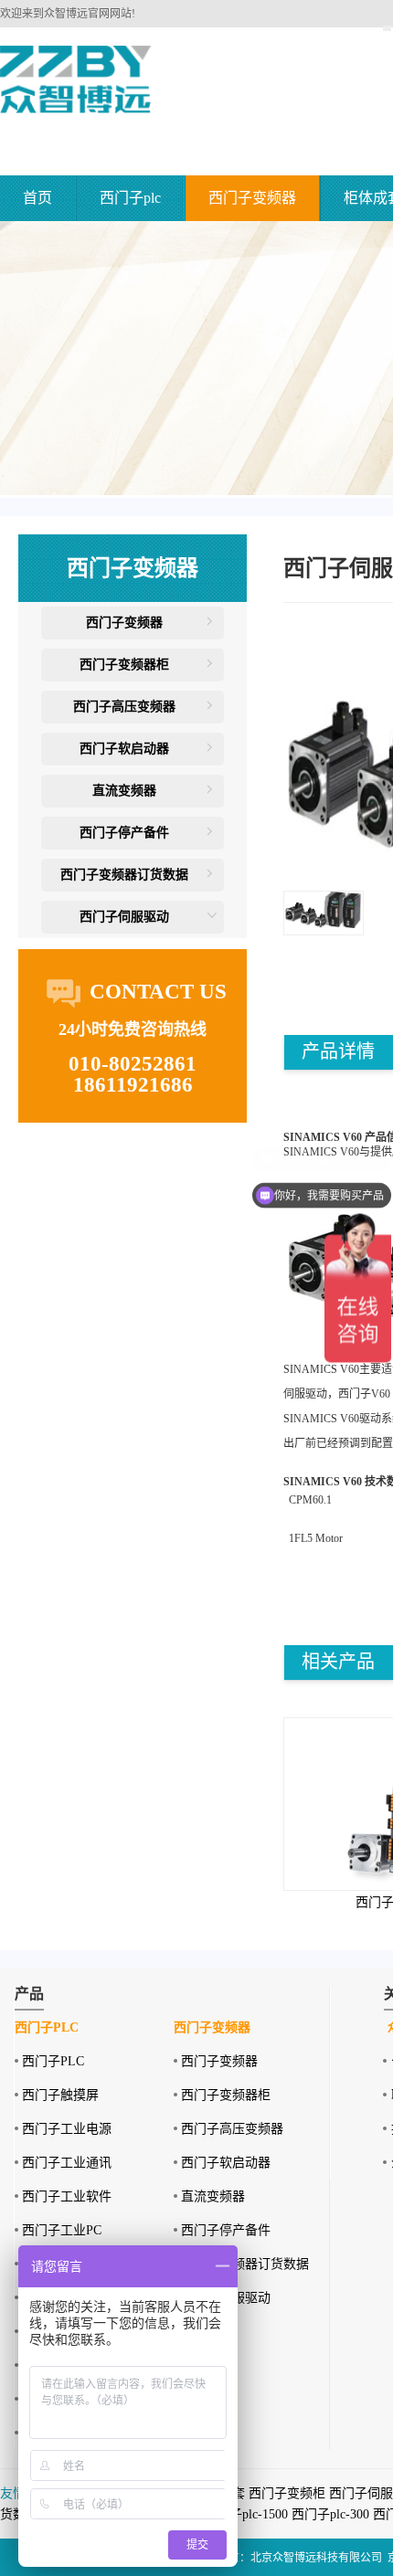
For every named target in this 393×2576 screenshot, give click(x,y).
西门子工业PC (62, 2230)
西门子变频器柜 (124, 665)
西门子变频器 (252, 198)
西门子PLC (53, 2061)
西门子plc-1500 (246, 2514)
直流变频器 (124, 791)
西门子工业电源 (67, 2129)
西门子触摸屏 (60, 2095)
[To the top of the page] (387, 28)
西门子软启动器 (124, 749)
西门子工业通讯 (67, 2163)
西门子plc (130, 198)
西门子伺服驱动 (124, 917)
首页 (37, 198)
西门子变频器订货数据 (124, 875)
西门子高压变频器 (124, 707)
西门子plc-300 (330, 2514)
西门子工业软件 (67, 2196)
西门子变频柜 (287, 2493)
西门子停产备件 (124, 833)
